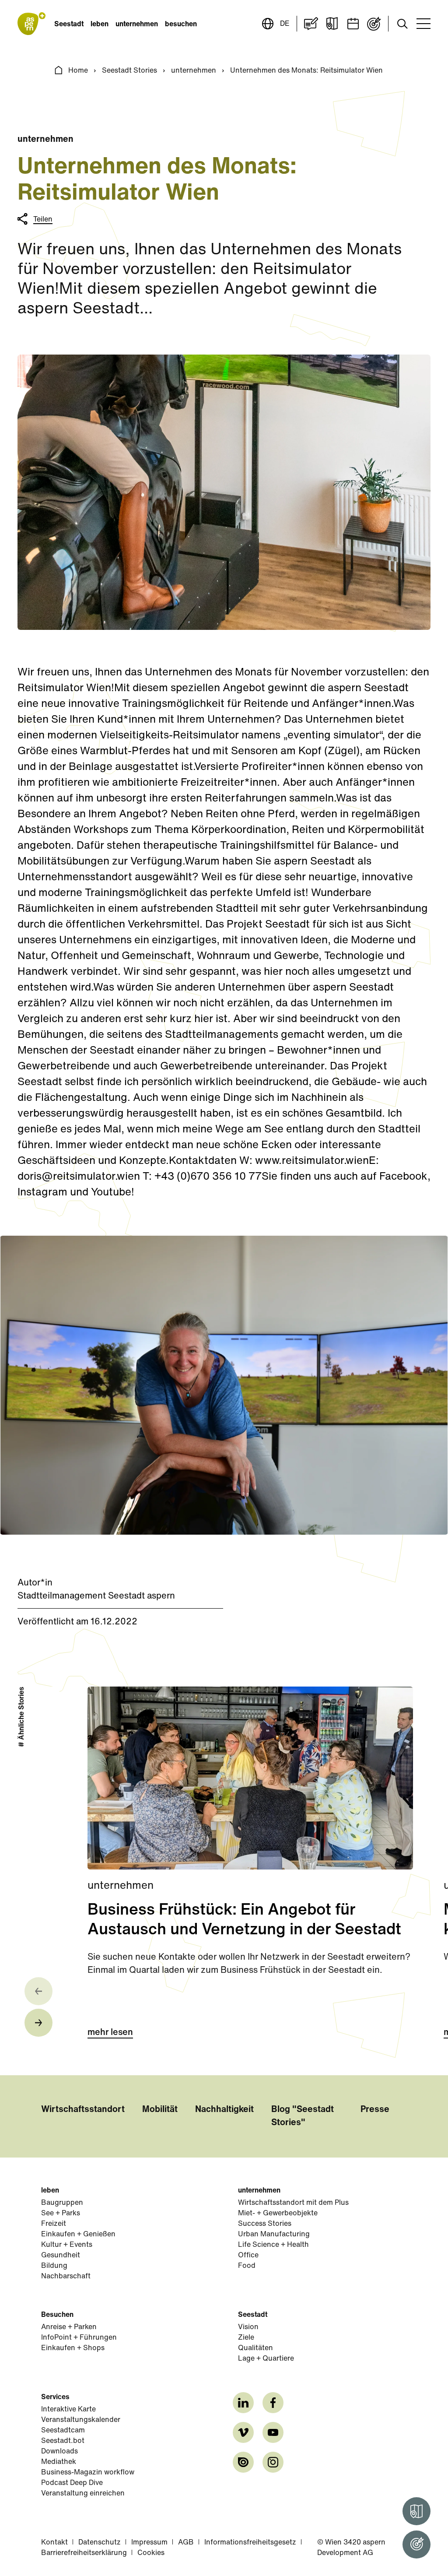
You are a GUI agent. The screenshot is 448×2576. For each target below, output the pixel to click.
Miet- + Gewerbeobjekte (278, 2214)
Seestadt (69, 25)
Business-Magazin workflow (88, 2473)
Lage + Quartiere (266, 2359)
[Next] (38, 2023)
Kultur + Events (67, 2245)
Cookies (151, 2553)
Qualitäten (255, 2348)
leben (100, 25)
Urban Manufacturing (274, 2235)
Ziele (246, 2338)
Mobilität (160, 2110)
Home (78, 71)
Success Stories (265, 2224)
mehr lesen (110, 2033)
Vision (248, 2327)
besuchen (181, 25)
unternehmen (137, 25)
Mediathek (59, 2462)
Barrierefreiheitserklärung (84, 2553)
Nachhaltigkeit (224, 2110)
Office (248, 2256)
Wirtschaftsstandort (83, 2110)
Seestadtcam (63, 2431)
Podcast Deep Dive (72, 2483)
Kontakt (54, 2543)
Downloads (59, 2452)
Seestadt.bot (63, 2441)
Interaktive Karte (68, 2410)
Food (247, 2266)
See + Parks (61, 2214)
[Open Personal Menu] (416, 2544)
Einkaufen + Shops (73, 2348)
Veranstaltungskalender (81, 2420)
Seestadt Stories (129, 71)
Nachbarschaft (66, 2277)
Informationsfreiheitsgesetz (250, 2543)
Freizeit (54, 2224)
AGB (186, 2543)
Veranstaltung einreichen (83, 2494)
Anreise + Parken (69, 2327)
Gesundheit (61, 2256)
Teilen (43, 220)
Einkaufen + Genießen (78, 2235)
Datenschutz (100, 2543)
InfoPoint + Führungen (79, 2338)
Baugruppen (62, 2203)
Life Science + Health (273, 2245)
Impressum (149, 2543)
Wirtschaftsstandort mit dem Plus (293, 2203)
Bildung (54, 2266)
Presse (375, 2110)
